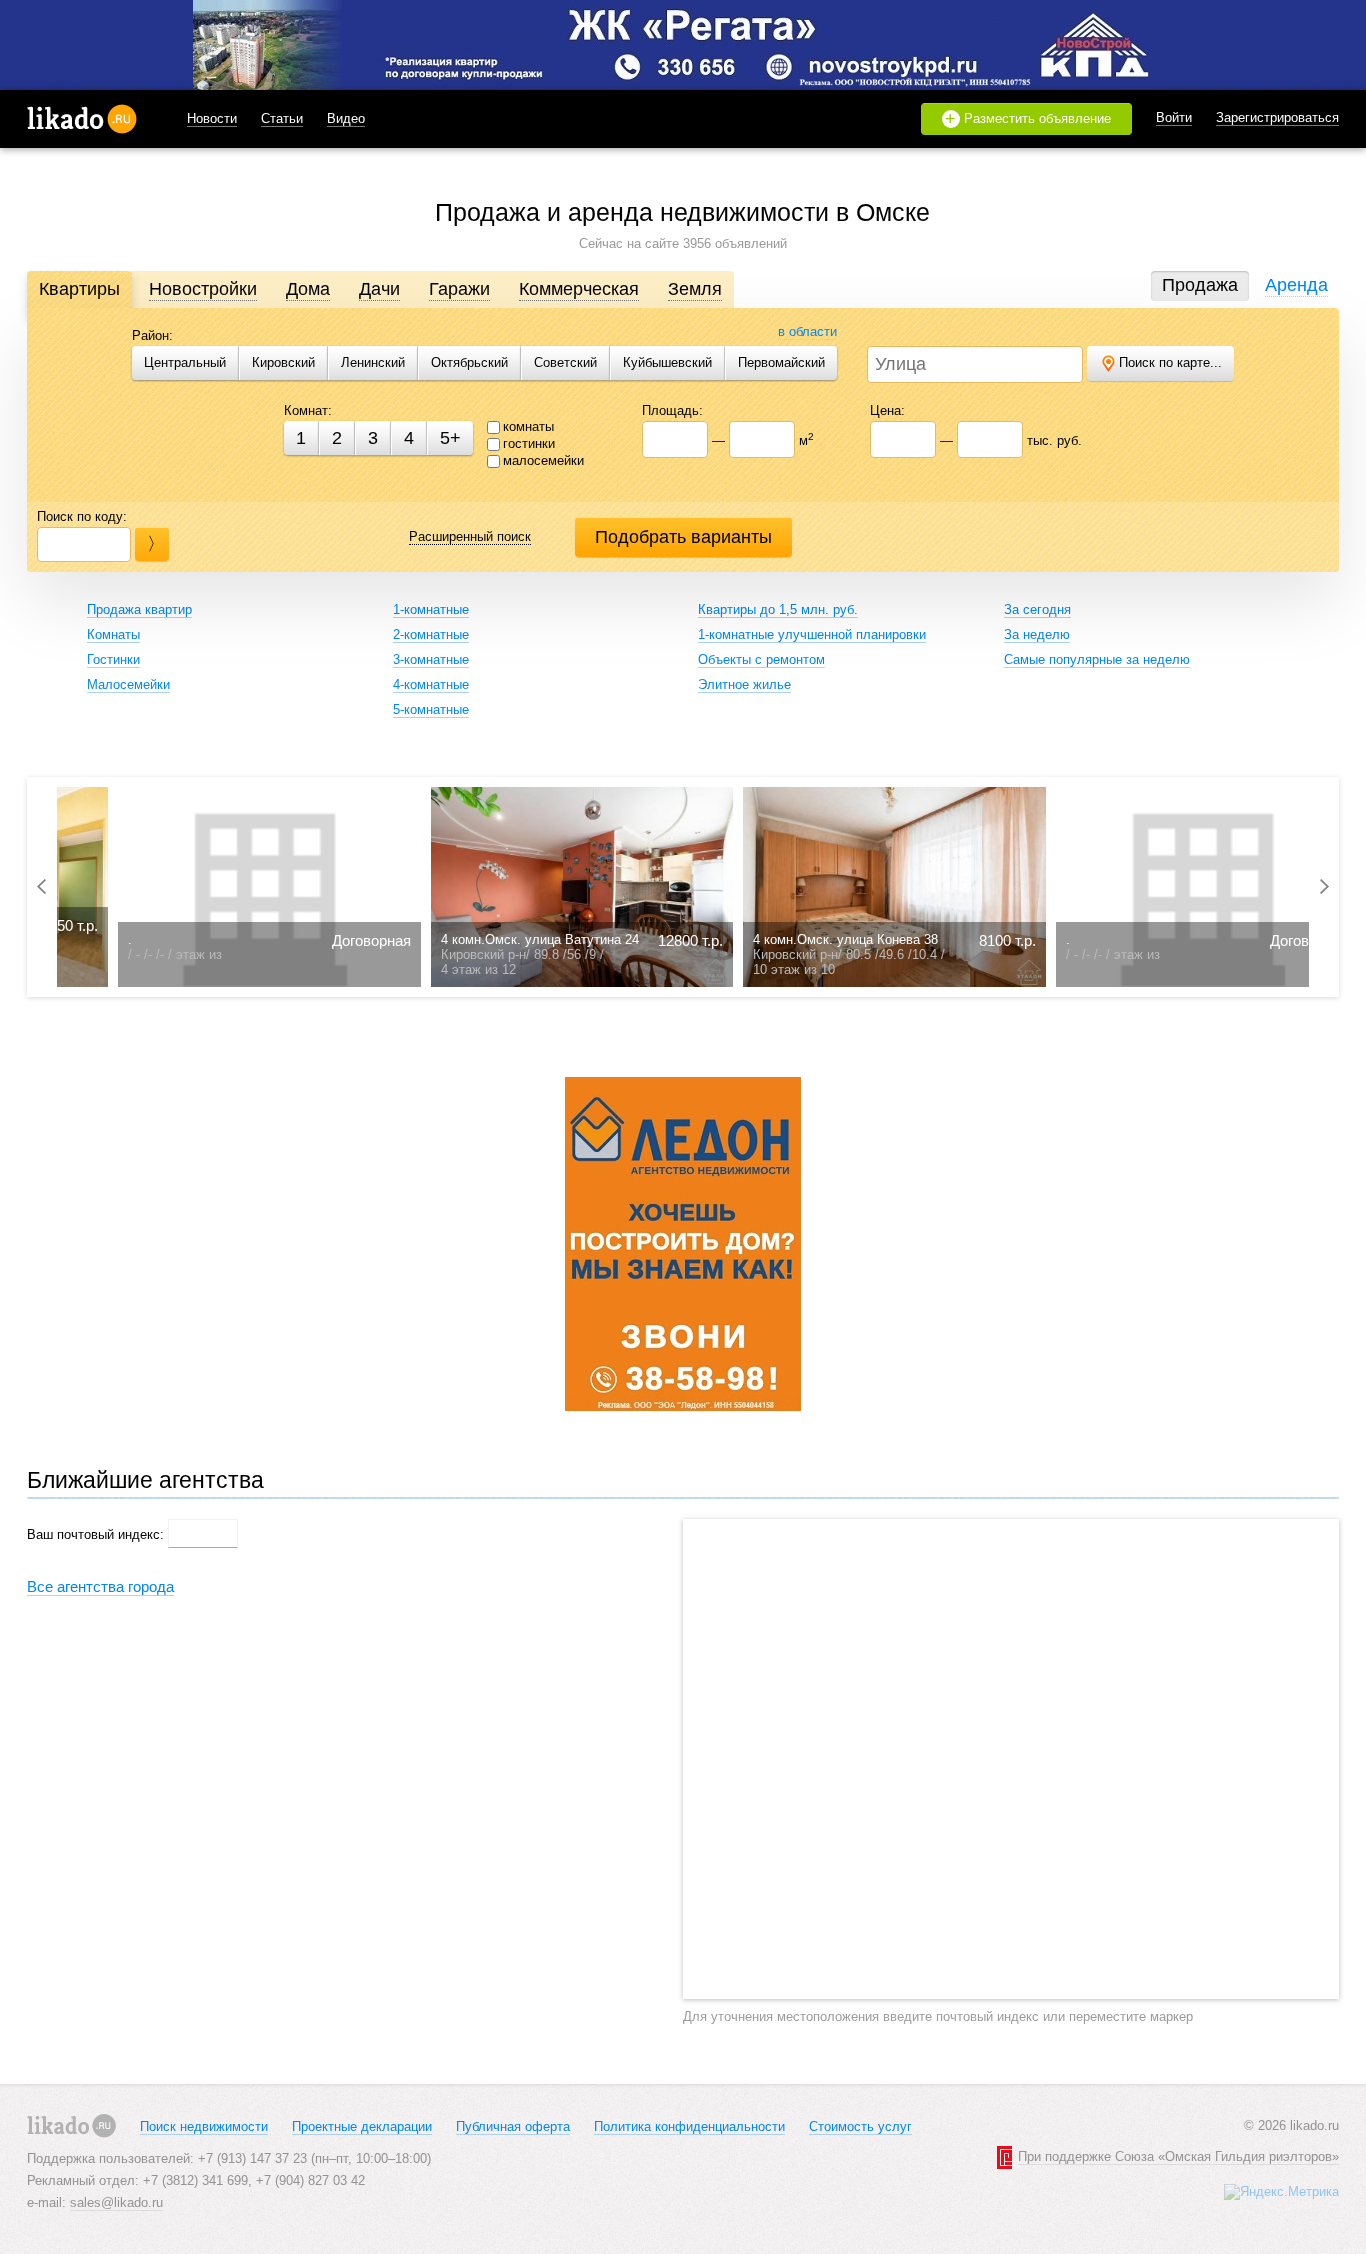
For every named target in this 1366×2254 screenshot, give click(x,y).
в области (807, 331)
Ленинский (373, 362)
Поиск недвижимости (204, 2126)
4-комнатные (431, 684)
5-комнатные (431, 709)
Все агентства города (100, 1586)
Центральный (185, 362)
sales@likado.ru (116, 2202)
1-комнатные (431, 609)
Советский (565, 362)
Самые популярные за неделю (1097, 659)
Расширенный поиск (470, 536)
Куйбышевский (667, 362)
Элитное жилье (744, 684)
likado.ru (82, 119)
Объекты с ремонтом (761, 659)
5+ (450, 438)
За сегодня (1037, 609)
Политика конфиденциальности (689, 2126)
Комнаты (113, 634)
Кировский (283, 362)
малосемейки (543, 460)
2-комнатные (431, 634)
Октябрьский (469, 362)
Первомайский (781, 362)
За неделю (1037, 634)
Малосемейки (128, 684)
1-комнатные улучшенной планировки (812, 634)
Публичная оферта (513, 2126)
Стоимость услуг (860, 2126)
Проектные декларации (362, 2126)
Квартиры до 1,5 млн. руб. (778, 609)
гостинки (529, 443)
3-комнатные (431, 659)
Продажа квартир (139, 609)
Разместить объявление (1028, 119)
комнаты (528, 426)
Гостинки (113, 659)
